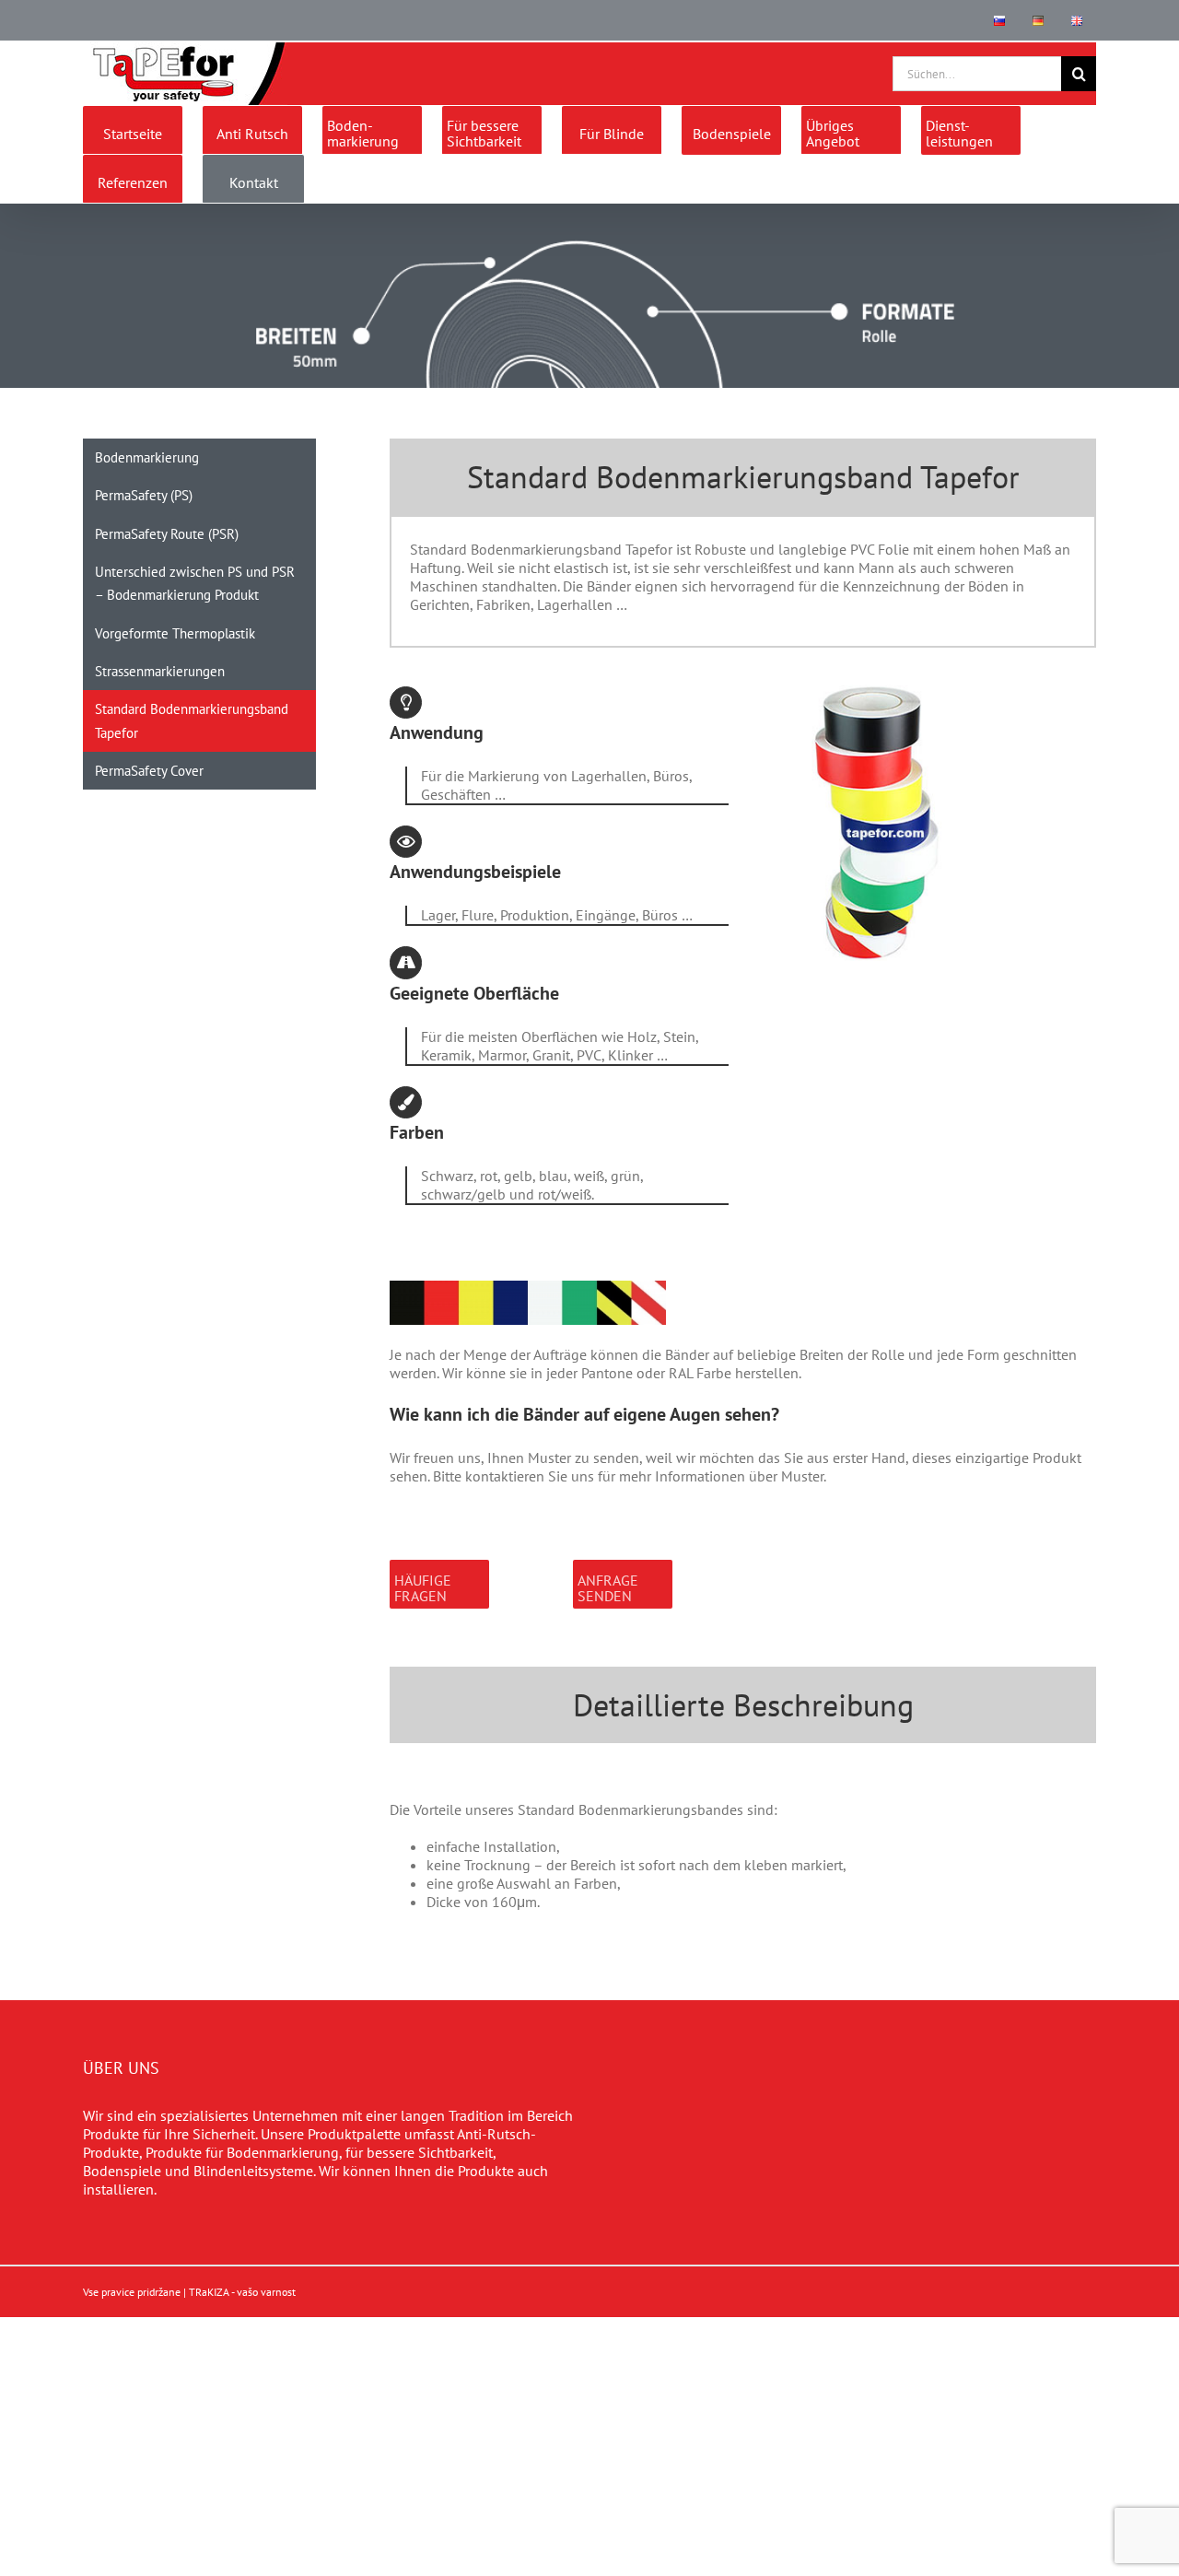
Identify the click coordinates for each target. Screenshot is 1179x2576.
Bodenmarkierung (147, 457)
